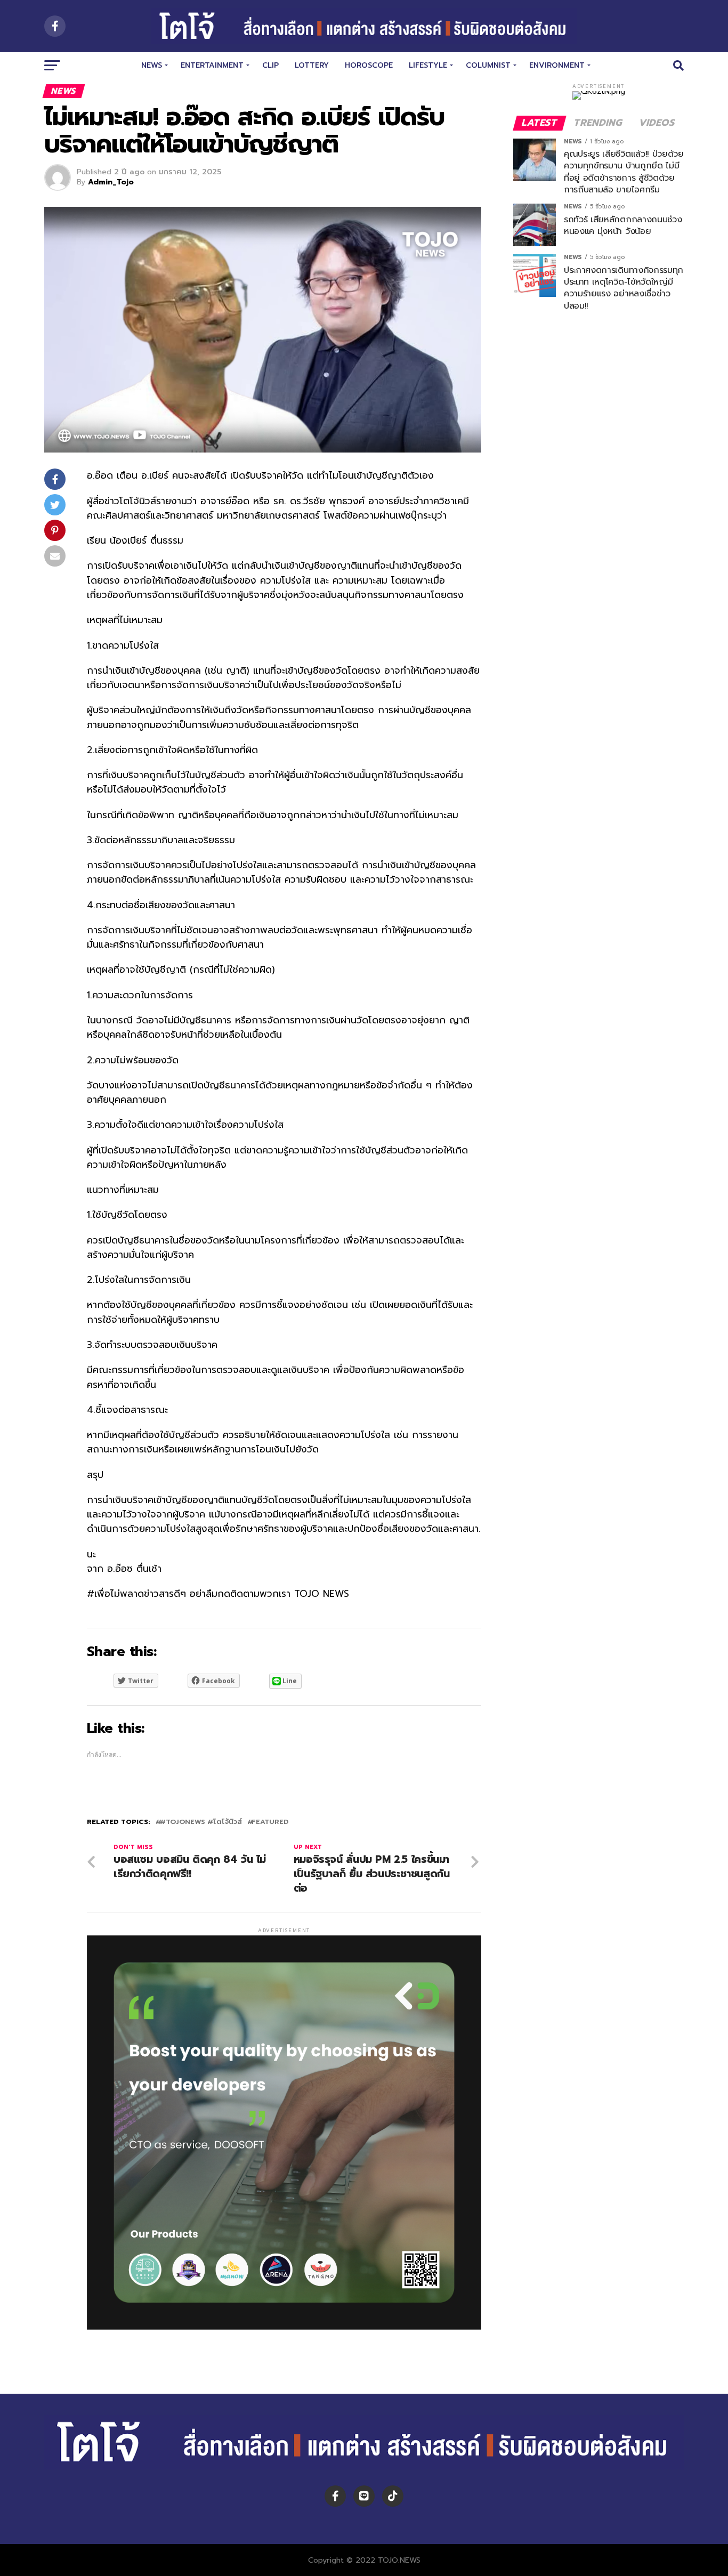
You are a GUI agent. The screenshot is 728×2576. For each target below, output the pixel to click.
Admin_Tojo (111, 182)
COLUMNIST (488, 65)
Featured (270, 1822)
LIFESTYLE (428, 65)
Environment (557, 65)
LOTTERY (312, 65)
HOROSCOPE (369, 65)
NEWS (152, 65)
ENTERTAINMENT (212, 65)
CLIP (270, 65)
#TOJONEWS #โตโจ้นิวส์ (201, 1822)
